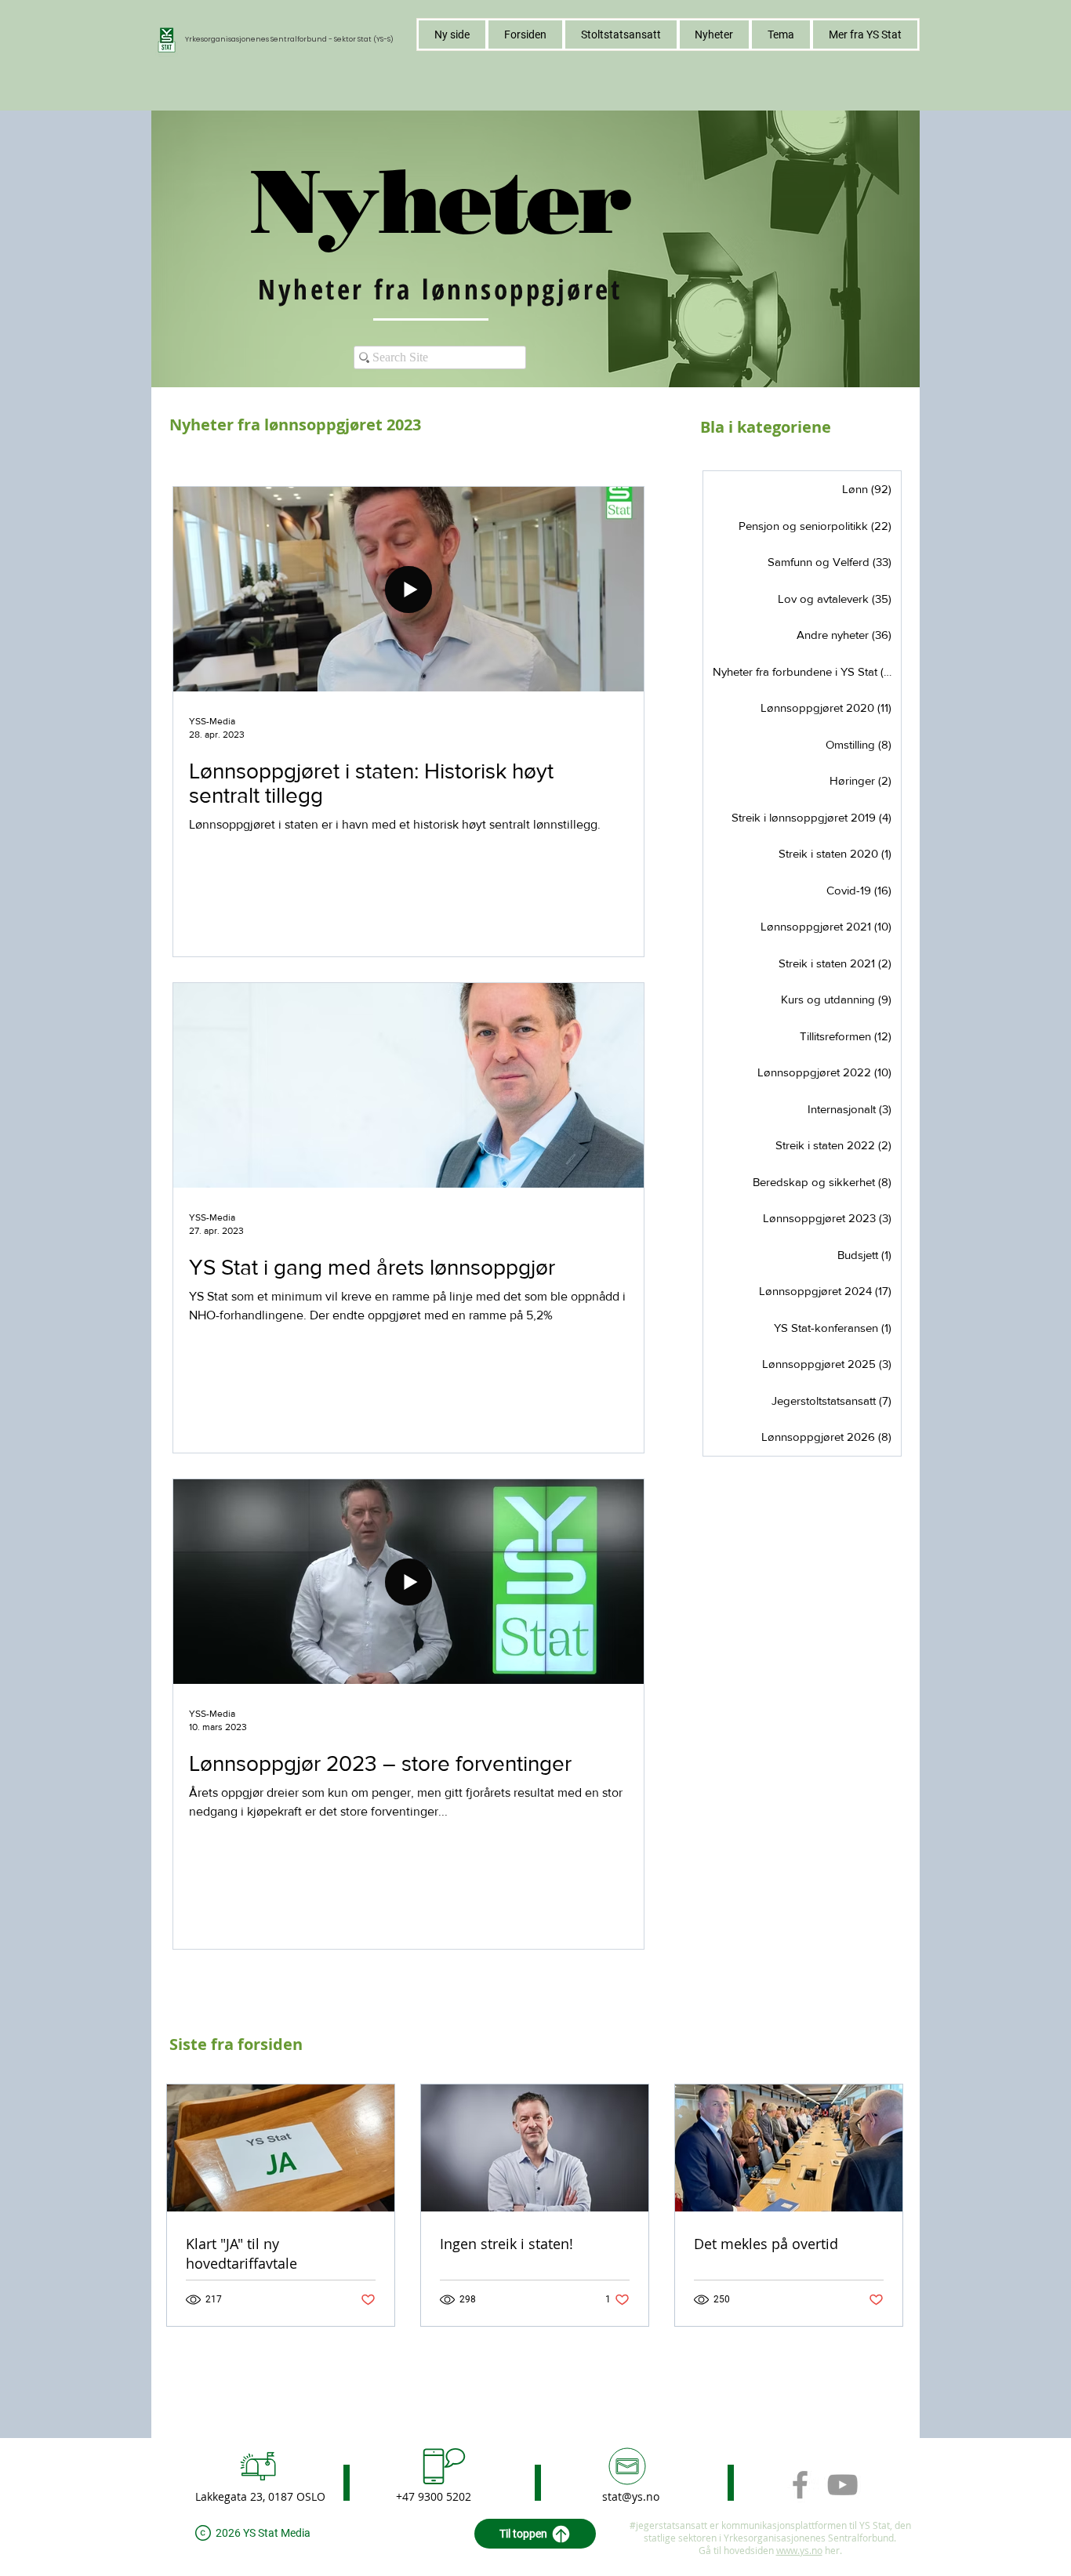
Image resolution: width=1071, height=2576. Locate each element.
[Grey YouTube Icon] (842, 2485)
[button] (781, 34)
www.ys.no (799, 2550)
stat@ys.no (631, 2496)
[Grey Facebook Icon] (800, 2485)
